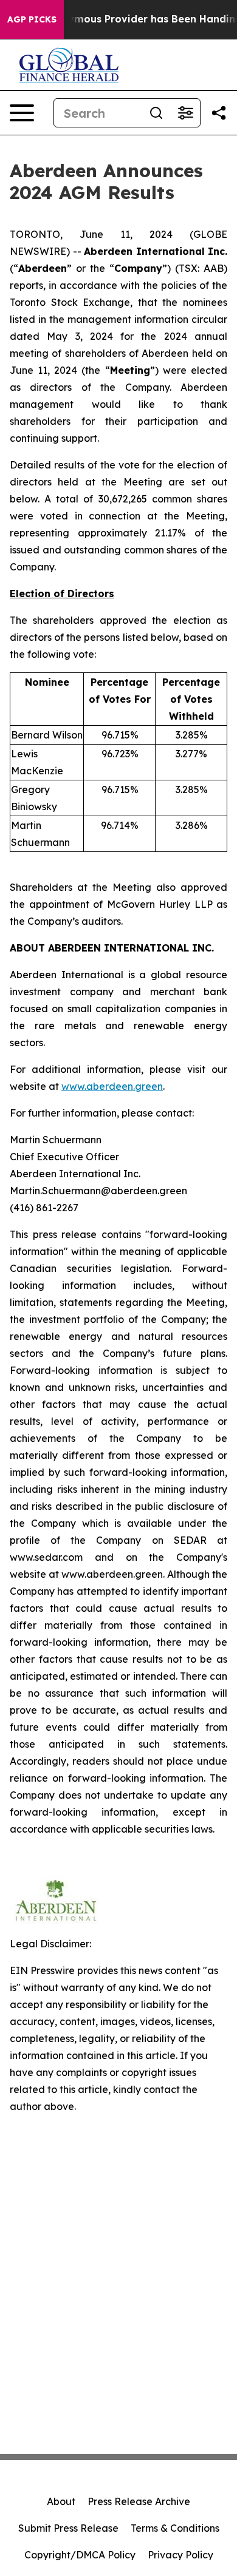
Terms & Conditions (175, 2528)
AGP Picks (32, 19)
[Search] (156, 113)
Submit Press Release (68, 2528)
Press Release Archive (139, 2501)
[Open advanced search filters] (185, 113)
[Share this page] (219, 113)
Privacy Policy (180, 2555)
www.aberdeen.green (112, 1086)
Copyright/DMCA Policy (80, 2555)
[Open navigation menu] (22, 113)
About (61, 2501)
